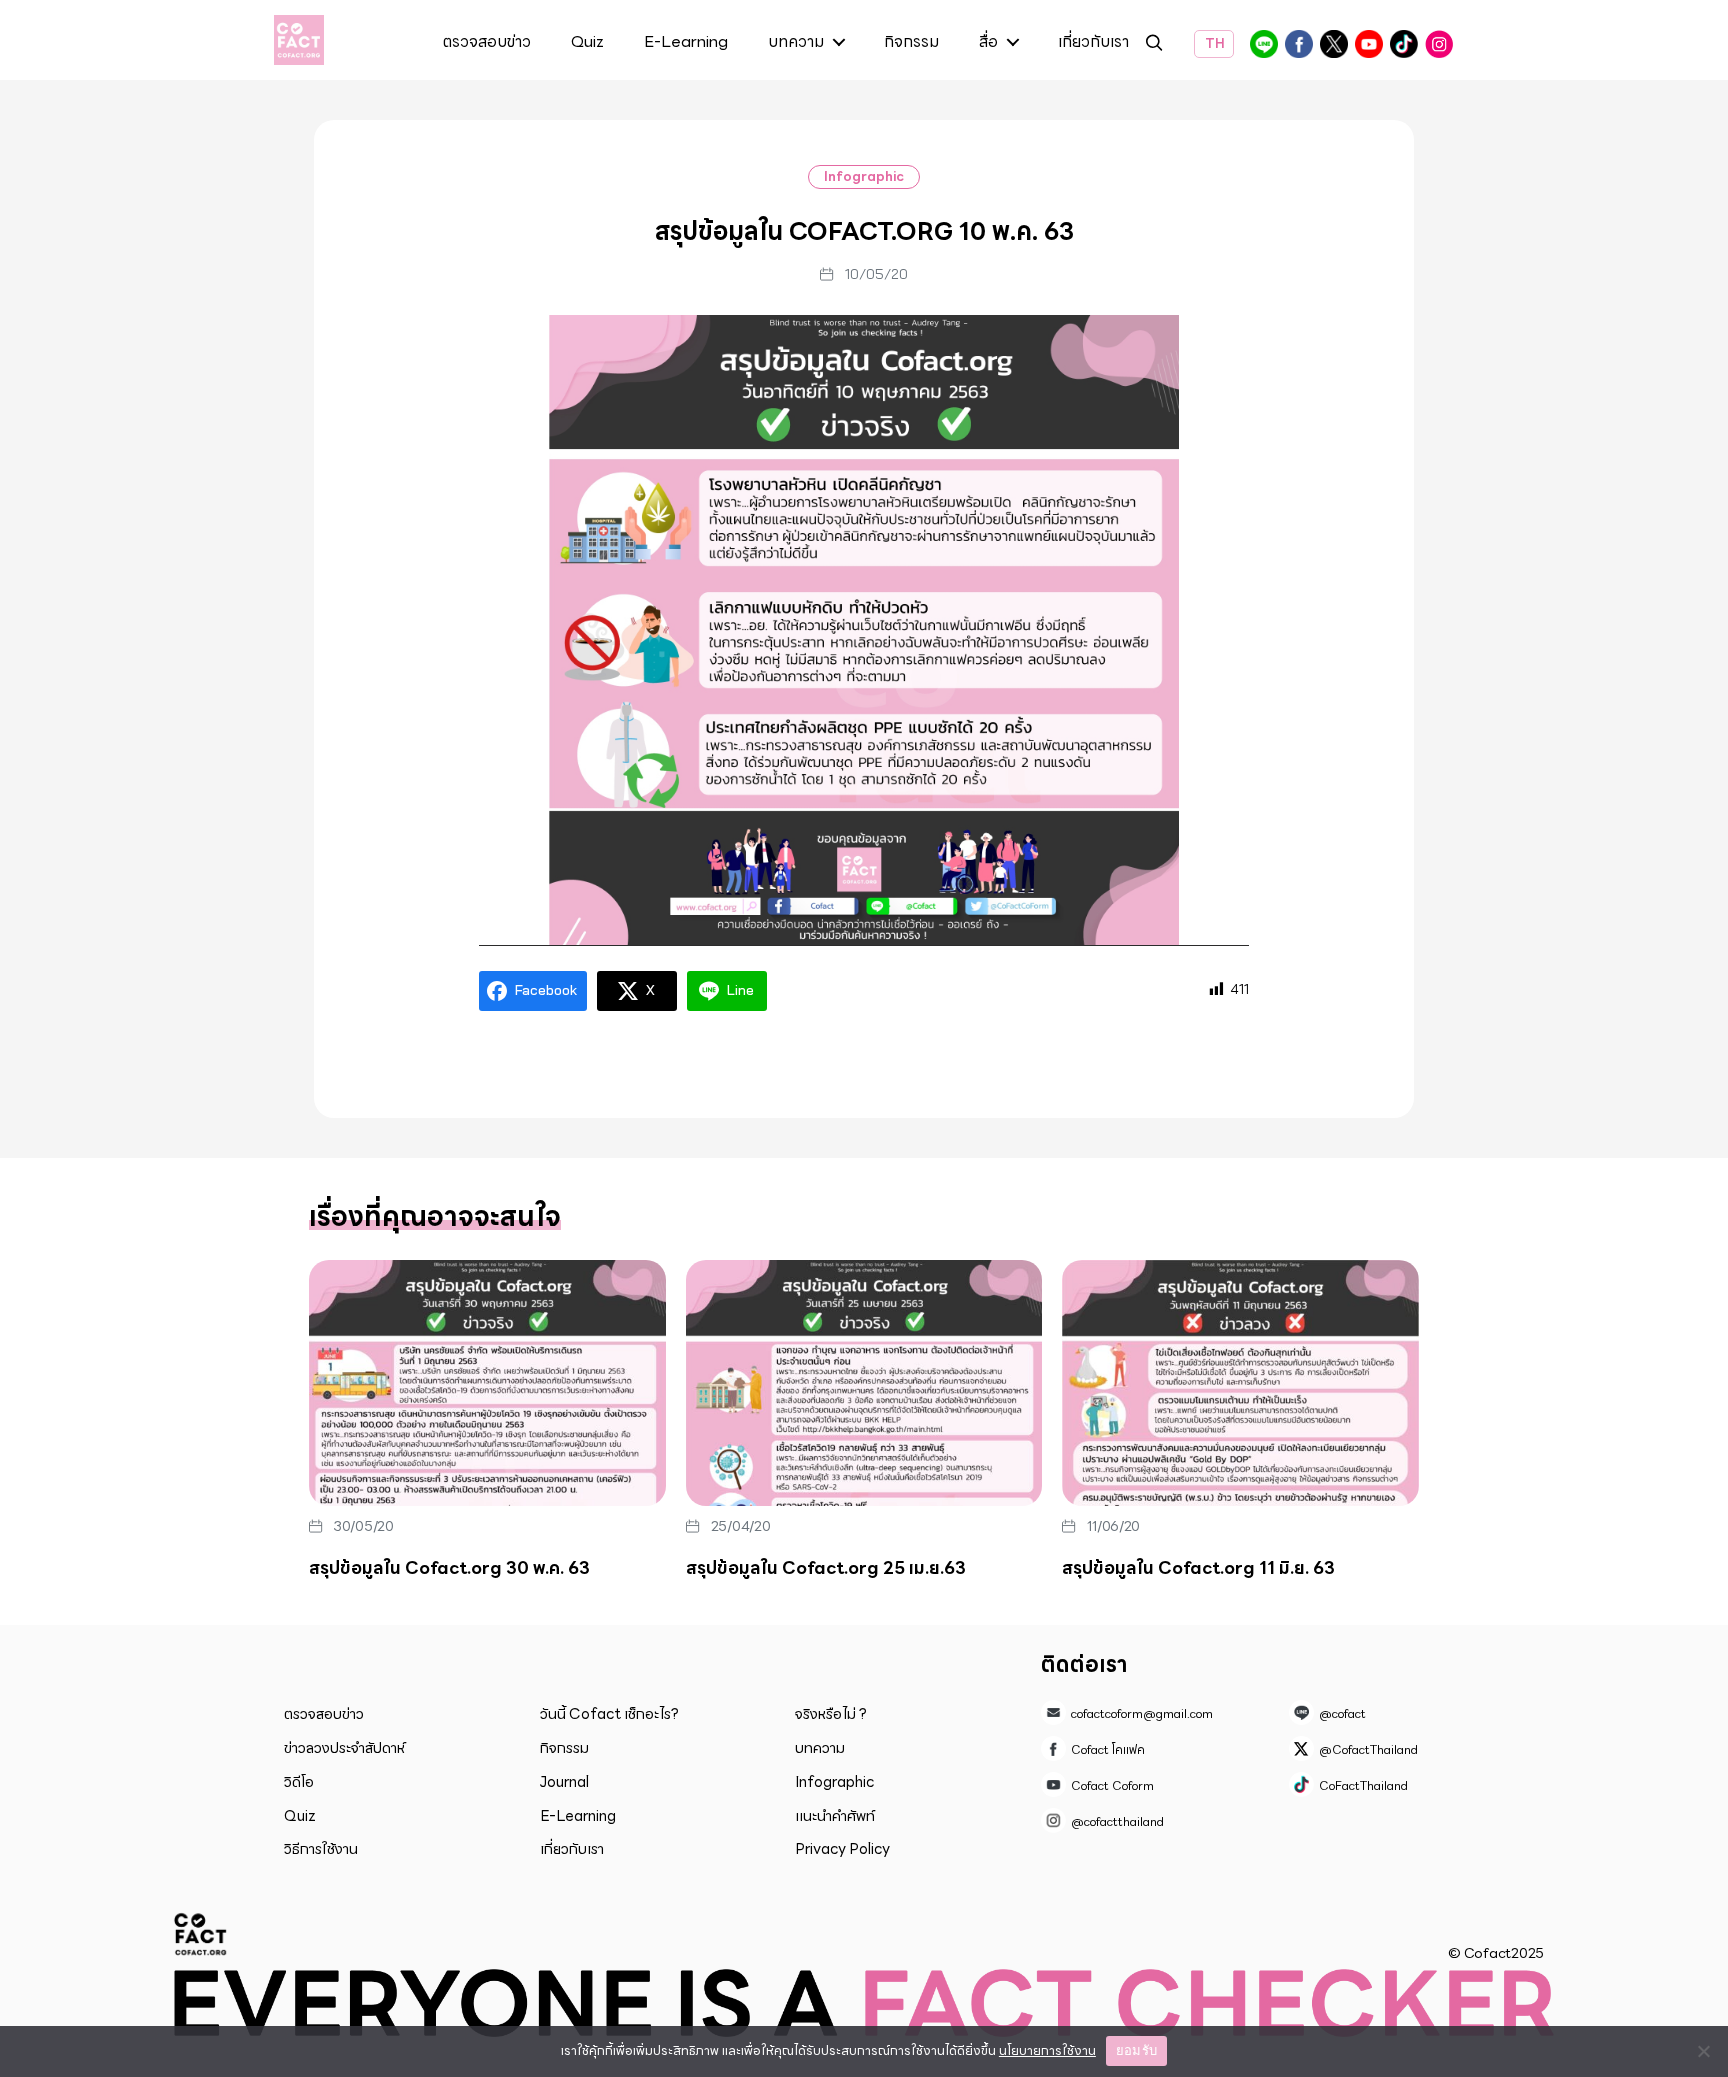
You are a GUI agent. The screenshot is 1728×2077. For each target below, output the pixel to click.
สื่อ (988, 43)
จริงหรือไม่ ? (831, 1714)
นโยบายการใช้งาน (1047, 2050)
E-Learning (686, 43)
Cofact (201, 1934)
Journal (564, 1782)
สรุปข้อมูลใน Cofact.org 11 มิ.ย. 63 (1198, 1568)
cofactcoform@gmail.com (1142, 1713)
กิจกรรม (911, 43)
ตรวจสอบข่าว (487, 43)
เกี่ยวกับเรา (1093, 43)
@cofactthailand (1439, 44)
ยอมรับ (1136, 2050)
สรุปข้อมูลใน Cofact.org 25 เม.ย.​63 (826, 1568)
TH (1214, 44)
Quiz (587, 43)
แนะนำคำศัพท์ (835, 1816)
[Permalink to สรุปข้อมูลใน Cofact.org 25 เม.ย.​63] (864, 1383)
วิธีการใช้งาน (321, 1849)
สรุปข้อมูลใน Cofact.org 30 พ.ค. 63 (449, 1568)
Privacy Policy (842, 1849)
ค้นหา (1154, 45)
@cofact (1264, 44)
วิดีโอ (299, 1782)
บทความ (796, 43)
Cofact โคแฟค (1299, 44)
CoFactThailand (1404, 44)
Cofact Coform (1369, 44)
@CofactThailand (1334, 44)
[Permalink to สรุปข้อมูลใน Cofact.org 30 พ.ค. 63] (487, 1383)
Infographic (864, 176)
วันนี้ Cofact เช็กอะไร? (609, 1714)
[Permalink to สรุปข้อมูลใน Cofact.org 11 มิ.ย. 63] (1240, 1383)
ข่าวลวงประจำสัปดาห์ (344, 1748)
